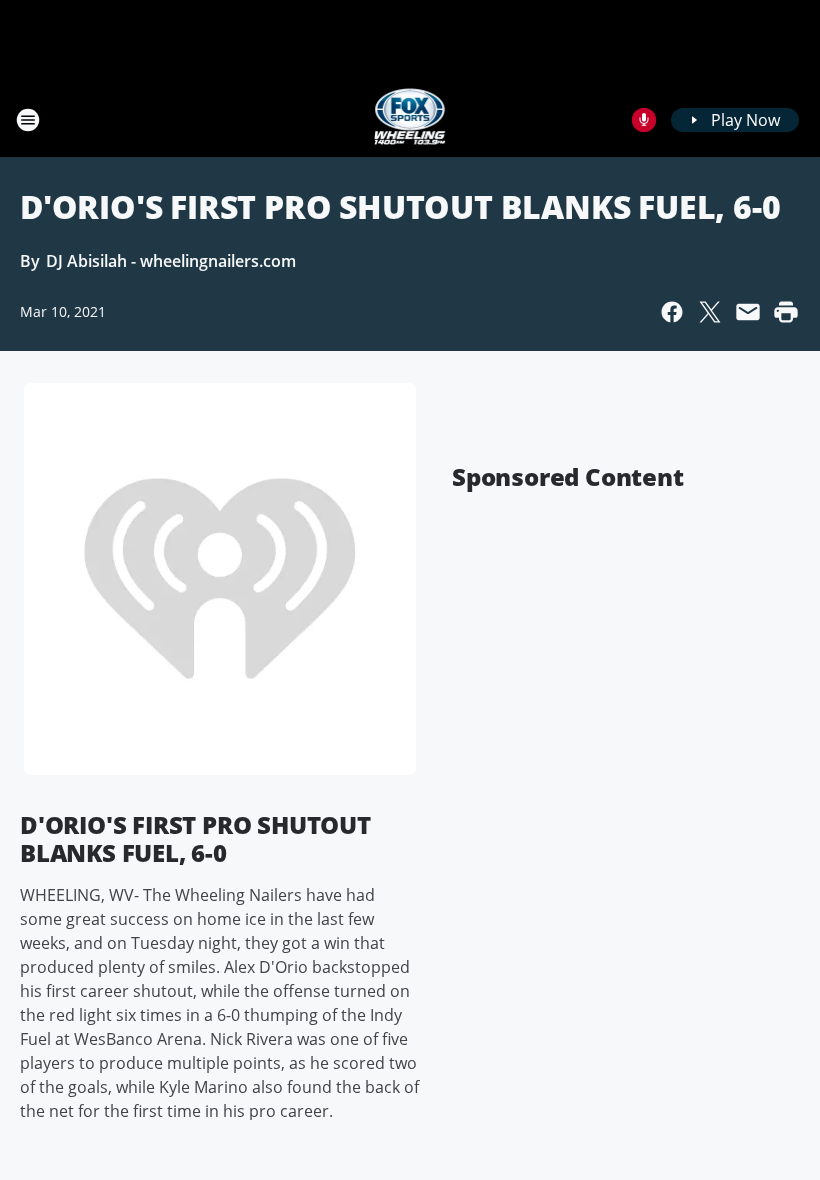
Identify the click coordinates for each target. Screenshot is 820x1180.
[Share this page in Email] (748, 312)
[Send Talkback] (644, 120)
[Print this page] (786, 312)
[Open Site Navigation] (28, 120)
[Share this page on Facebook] (672, 312)
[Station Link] (410, 119)
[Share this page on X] (710, 312)
